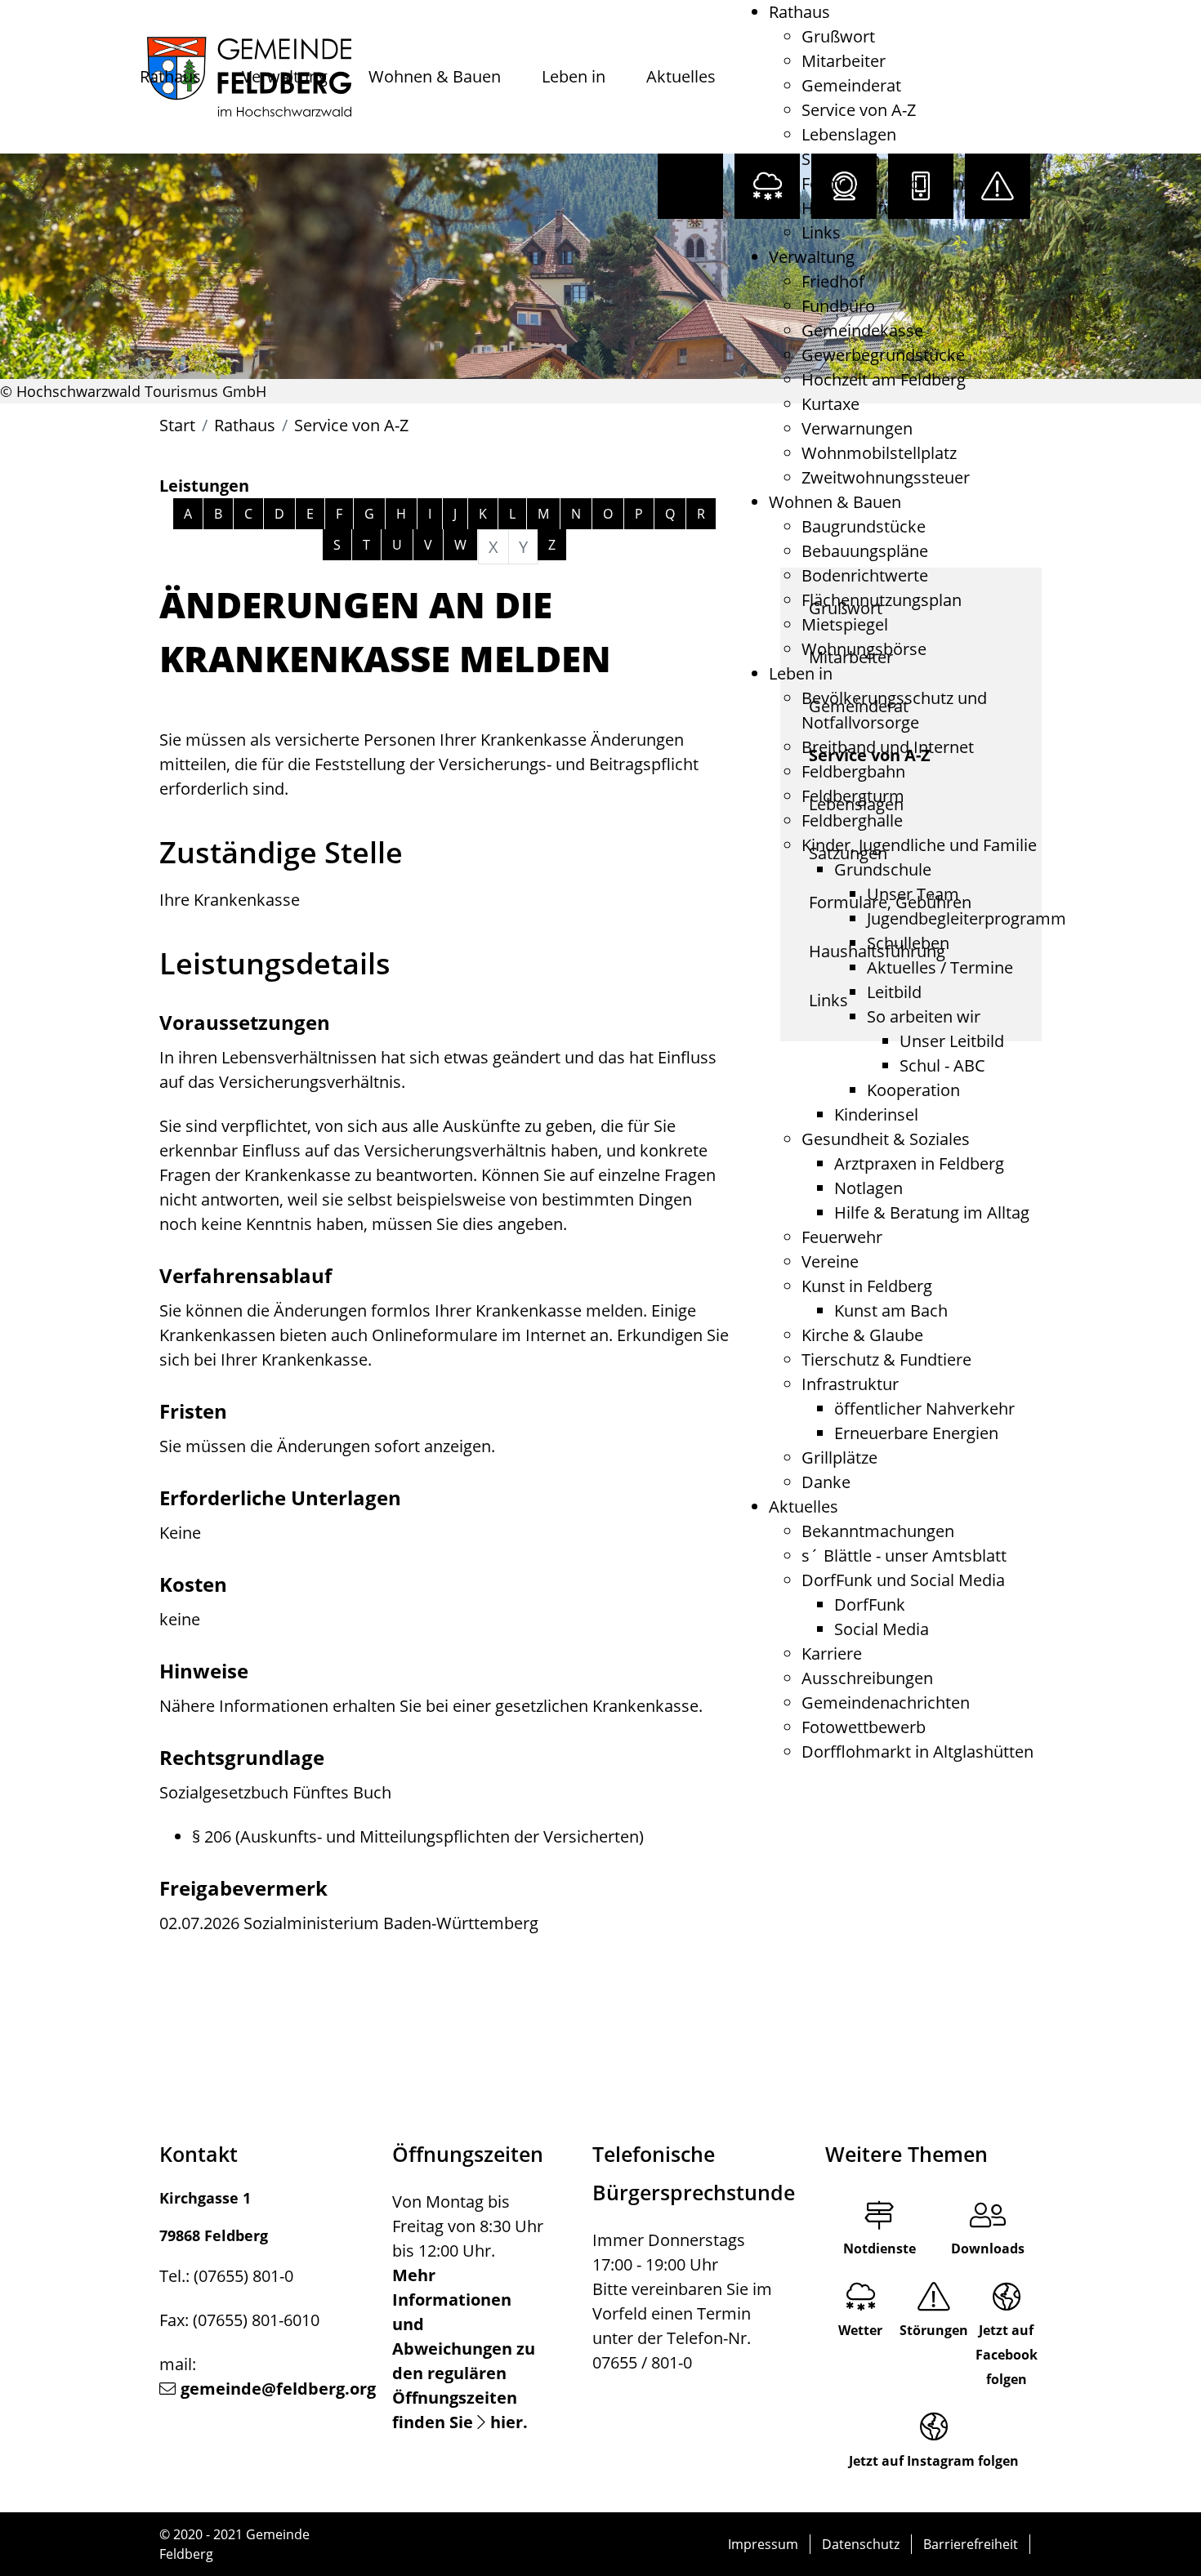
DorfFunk (870, 1604)
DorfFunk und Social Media (903, 1580)
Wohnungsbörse (864, 649)
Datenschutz (861, 2544)
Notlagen (868, 1188)
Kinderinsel (876, 1114)
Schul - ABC (942, 1065)
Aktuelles (681, 76)
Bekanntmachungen (878, 1531)
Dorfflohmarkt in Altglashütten (917, 1752)
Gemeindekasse (862, 330)
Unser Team (913, 894)
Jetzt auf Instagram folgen (934, 2461)
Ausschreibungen (867, 1678)
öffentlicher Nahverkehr (924, 1408)
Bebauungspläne (865, 551)
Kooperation (913, 1090)
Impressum (763, 2544)
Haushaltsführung (870, 208)
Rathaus (170, 76)
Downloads (988, 2248)
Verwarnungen (857, 428)
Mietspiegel (845, 624)
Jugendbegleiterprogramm (967, 918)
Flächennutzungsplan (882, 600)
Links (821, 232)
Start (177, 425)
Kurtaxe (830, 404)
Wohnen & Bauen (435, 76)
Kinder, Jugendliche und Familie (919, 845)
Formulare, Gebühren (883, 183)
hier (507, 2422)
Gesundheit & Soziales (886, 1139)
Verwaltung (285, 76)
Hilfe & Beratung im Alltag (932, 1212)
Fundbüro (838, 306)
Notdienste (880, 2248)
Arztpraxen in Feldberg (919, 1163)
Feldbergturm (853, 796)
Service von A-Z (859, 110)
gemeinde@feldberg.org (278, 2389)
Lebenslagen (849, 134)
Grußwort (838, 36)
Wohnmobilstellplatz (879, 453)
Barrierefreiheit (971, 2544)
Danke (826, 1482)
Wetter (860, 2330)
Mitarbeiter (844, 61)
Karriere (832, 1653)
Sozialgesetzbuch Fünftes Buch (275, 1792)
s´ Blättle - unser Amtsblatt (904, 1555)
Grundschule (883, 869)
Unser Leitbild (952, 1041)
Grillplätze (839, 1457)
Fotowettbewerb (864, 1727)
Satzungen (841, 159)
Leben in (574, 76)
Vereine (830, 1261)
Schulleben (908, 943)
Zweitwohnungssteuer (886, 477)
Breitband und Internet (888, 747)
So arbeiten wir (924, 1016)
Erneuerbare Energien (916, 1433)
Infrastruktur (850, 1384)
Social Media (882, 1629)
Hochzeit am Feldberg (884, 379)
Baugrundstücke (864, 526)
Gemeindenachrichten (886, 1702)
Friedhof (833, 281)
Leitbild (894, 992)
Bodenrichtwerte (865, 575)
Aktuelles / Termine (940, 967)
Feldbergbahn (853, 771)
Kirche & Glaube (862, 1335)
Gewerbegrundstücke (883, 355)
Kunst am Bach (891, 1310)
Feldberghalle (852, 820)
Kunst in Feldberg (867, 1286)
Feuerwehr (842, 1237)
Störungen (934, 2330)
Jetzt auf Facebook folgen (1007, 2355)
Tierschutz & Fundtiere (886, 1359)
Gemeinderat (851, 85)
